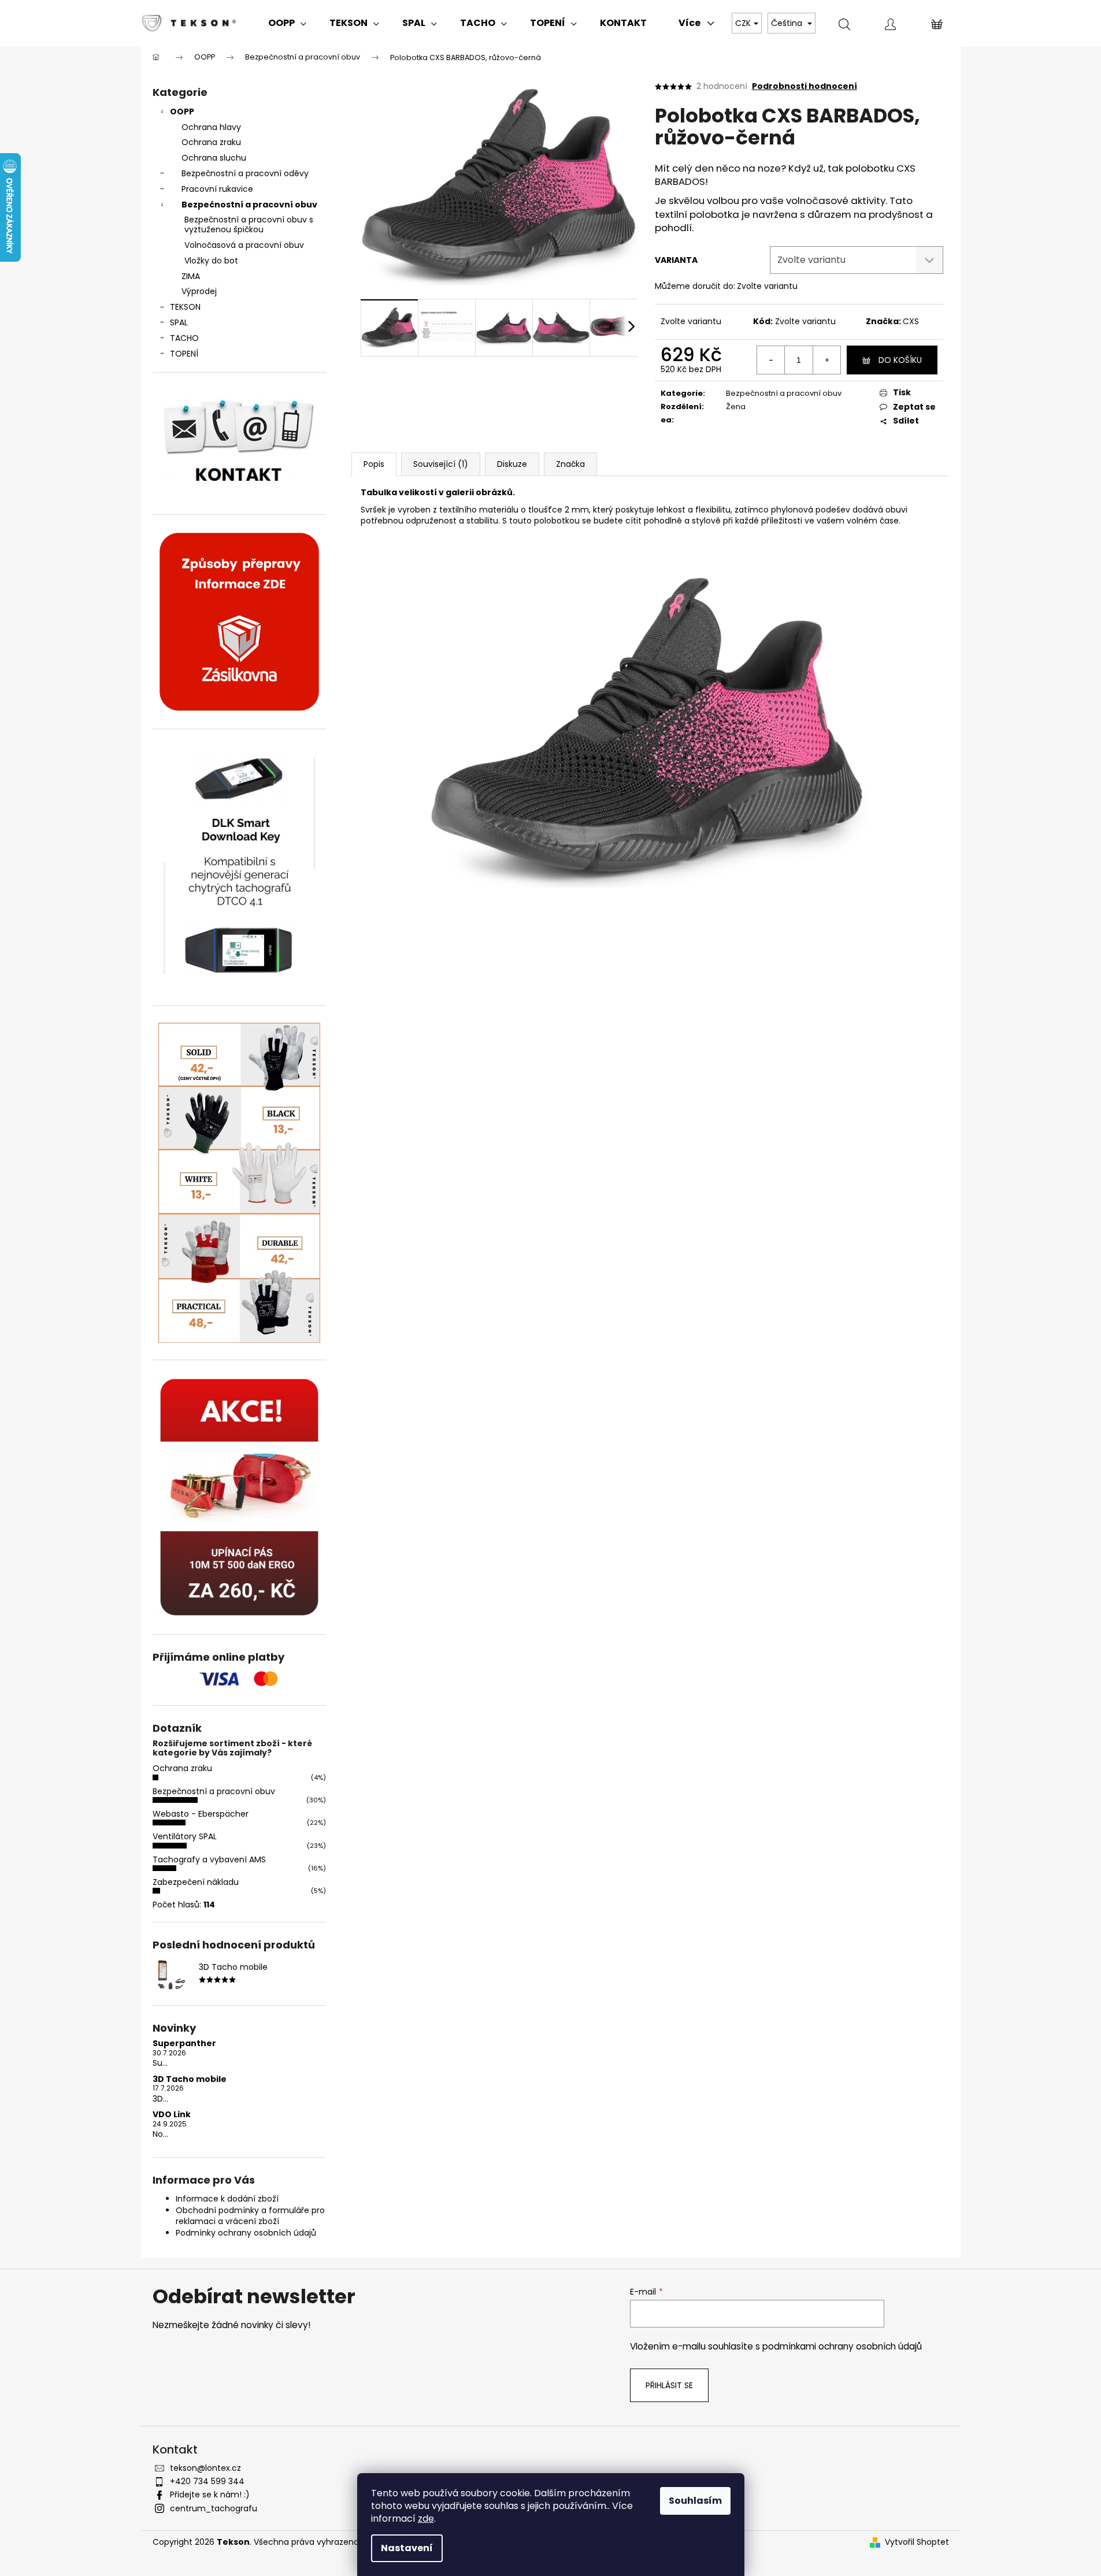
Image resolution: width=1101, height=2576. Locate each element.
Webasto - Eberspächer (201, 1814)
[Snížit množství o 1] (771, 360)
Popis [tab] (374, 464)
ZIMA (191, 276)
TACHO (184, 338)
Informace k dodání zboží (227, 2199)
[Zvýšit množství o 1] (826, 360)
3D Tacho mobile (190, 2079)
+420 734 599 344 (207, 2481)
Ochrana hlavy (211, 127)
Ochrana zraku (211, 142)
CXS (911, 321)
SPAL (179, 322)
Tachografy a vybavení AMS (209, 1859)
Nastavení (407, 2548)
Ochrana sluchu (214, 158)
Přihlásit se (669, 2385)
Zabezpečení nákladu (196, 1882)
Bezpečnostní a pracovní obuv (249, 205)
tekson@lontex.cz (205, 2468)
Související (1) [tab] (441, 464)
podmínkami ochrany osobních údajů (842, 2346)
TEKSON (185, 307)
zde (426, 2519)
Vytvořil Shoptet (917, 2542)
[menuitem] (287, 23)
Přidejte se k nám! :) (210, 2495)
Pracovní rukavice (217, 189)
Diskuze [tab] (512, 464)
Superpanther (184, 2044)
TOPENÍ (184, 354)
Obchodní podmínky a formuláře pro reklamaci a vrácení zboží (250, 2216)
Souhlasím (695, 2501)
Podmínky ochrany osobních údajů (246, 2233)
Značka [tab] (570, 464)
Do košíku (900, 360)
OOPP (182, 112)
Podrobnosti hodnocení (805, 86)
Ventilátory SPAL (185, 1836)
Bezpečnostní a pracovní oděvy (245, 173)
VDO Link (172, 2115)
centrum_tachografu (214, 2508)
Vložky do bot (211, 261)
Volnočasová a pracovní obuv (244, 245)
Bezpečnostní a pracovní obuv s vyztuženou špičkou (249, 224)
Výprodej (199, 291)
